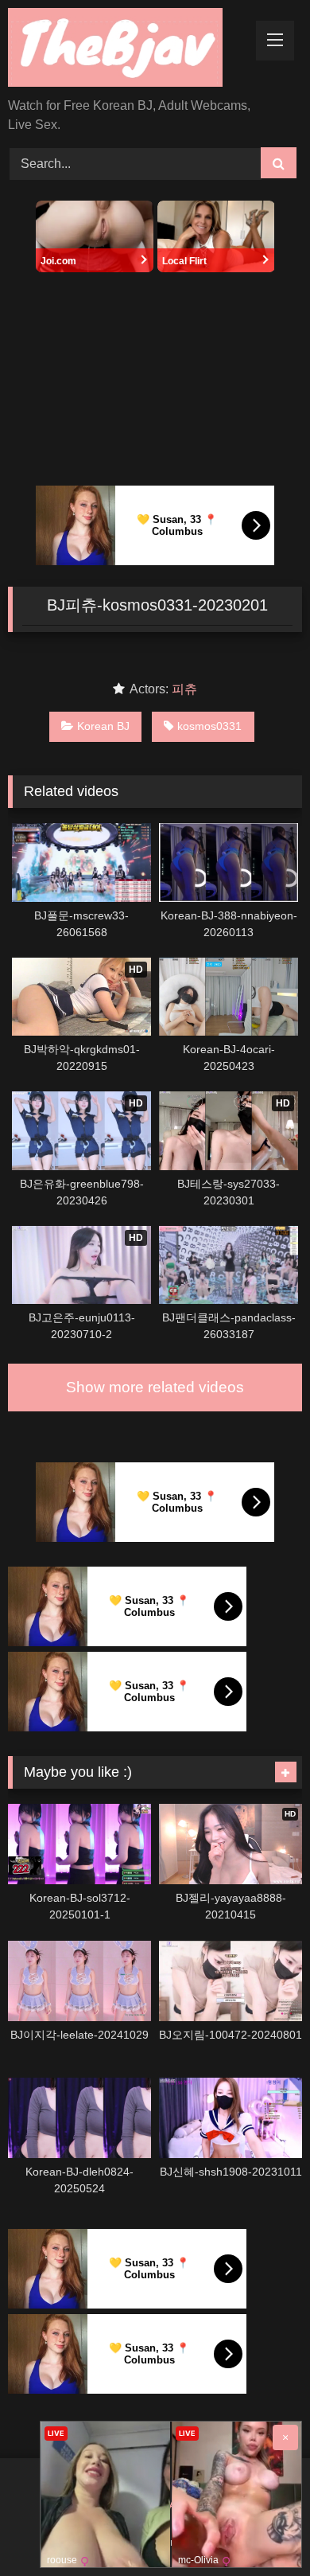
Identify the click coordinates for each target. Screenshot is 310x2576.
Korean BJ (103, 726)
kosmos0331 (209, 726)
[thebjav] (127, 50)
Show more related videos (155, 1387)
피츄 (184, 689)
